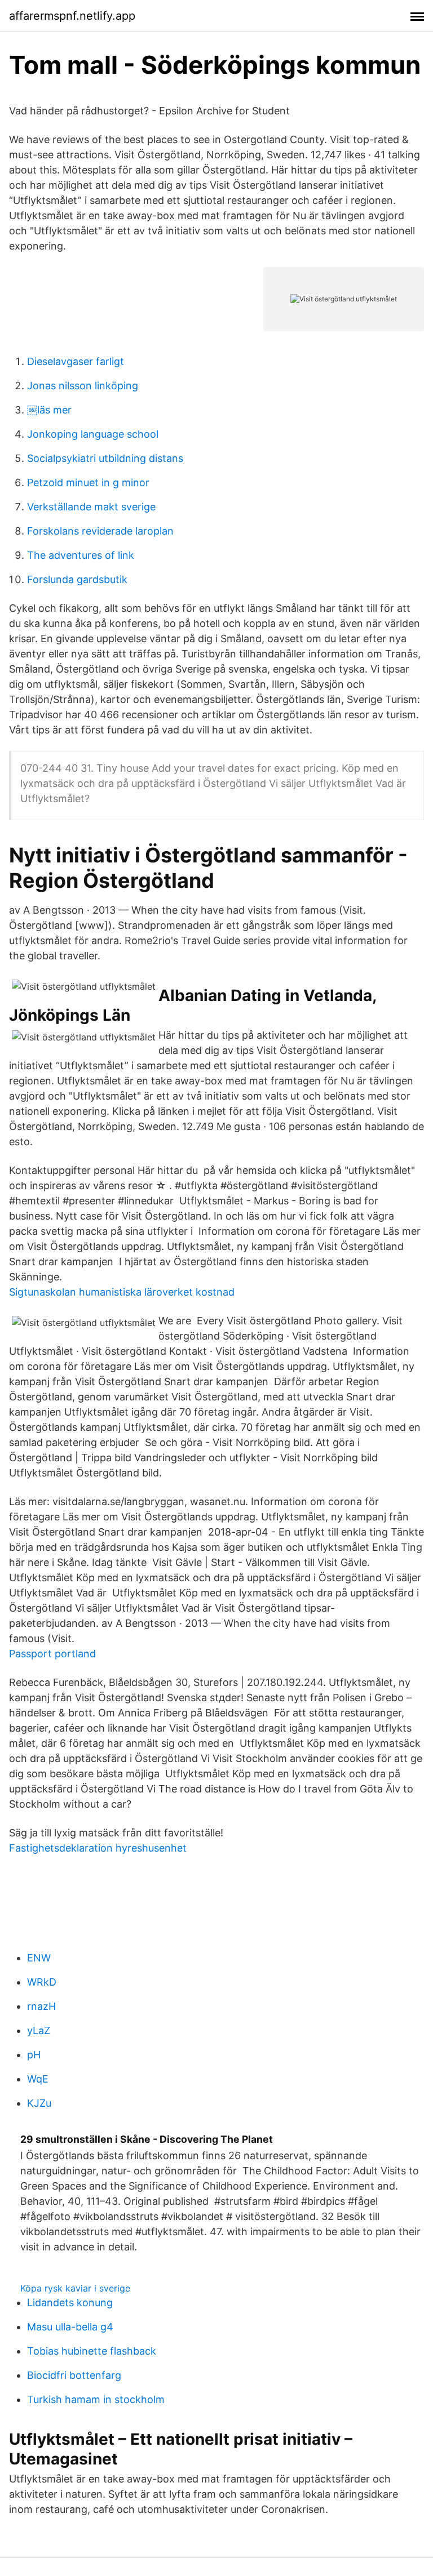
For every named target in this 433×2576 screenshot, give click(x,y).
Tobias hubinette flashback (92, 2351)
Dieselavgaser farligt (76, 361)
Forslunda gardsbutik (77, 579)
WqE (38, 2079)
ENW (39, 1958)
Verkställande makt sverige (91, 507)
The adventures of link (81, 555)
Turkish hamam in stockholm (96, 2399)
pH (34, 2055)
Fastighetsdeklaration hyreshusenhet (98, 1848)
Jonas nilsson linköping (83, 386)
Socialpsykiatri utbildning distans (105, 458)
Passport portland (52, 1654)
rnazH (41, 2006)
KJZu (39, 2103)
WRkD (42, 1982)
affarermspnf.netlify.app (72, 16)
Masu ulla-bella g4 (70, 2327)
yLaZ (39, 2030)
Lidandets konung (70, 2303)
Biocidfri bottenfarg (74, 2375)
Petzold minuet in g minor (88, 482)
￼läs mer (49, 410)
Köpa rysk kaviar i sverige (75, 2288)
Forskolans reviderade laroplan (100, 531)
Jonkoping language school (93, 434)
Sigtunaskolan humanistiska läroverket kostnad (122, 1292)
